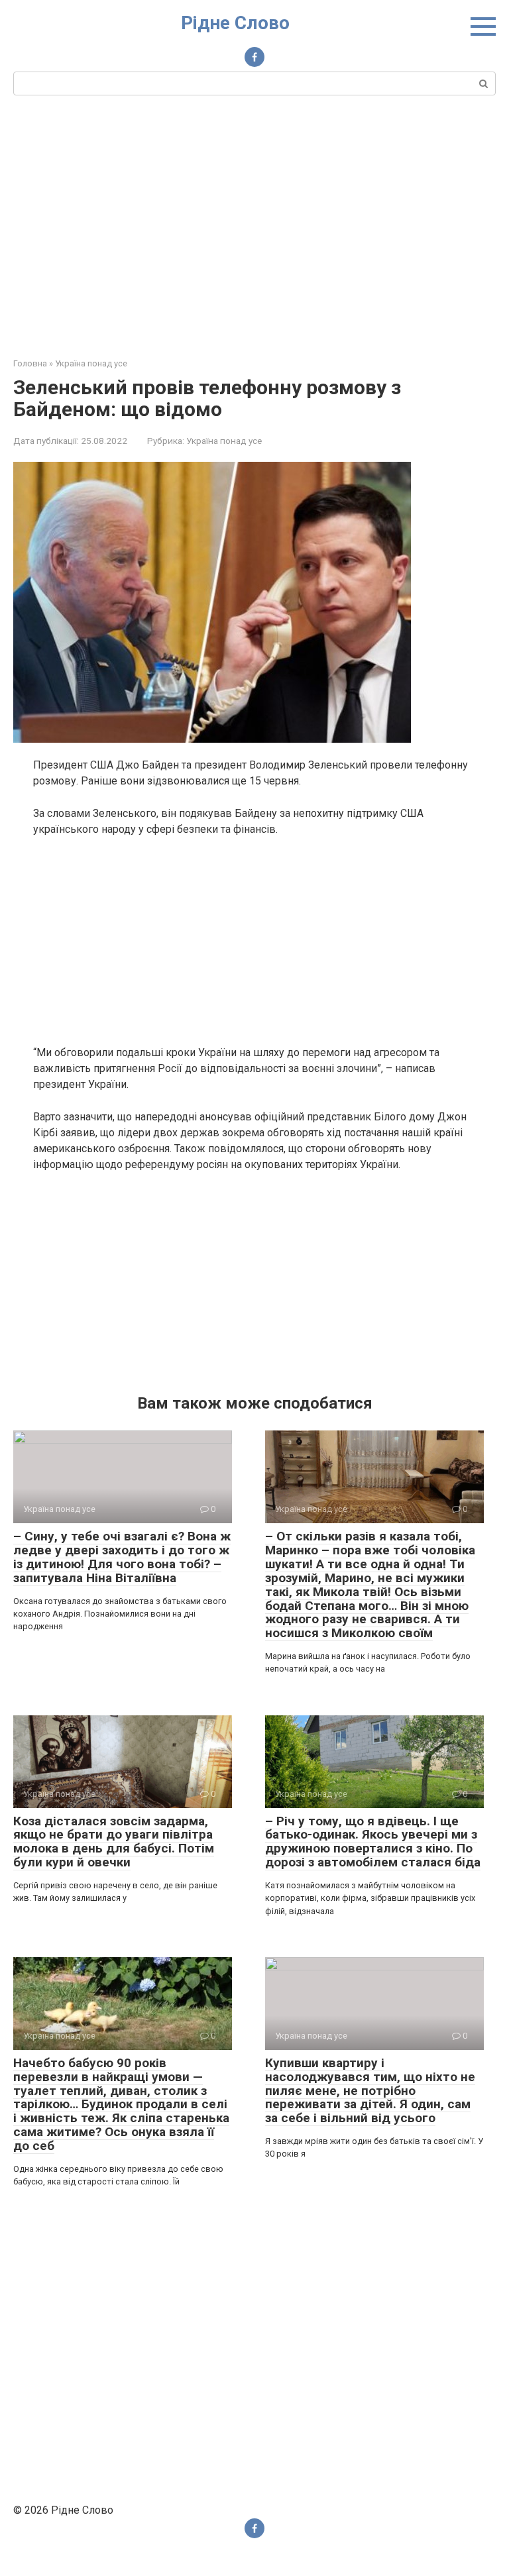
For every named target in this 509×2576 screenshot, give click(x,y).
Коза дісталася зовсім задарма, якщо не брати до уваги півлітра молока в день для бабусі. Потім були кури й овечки (114, 1842)
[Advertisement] (254, 225)
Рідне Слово (235, 23)
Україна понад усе (224, 441)
